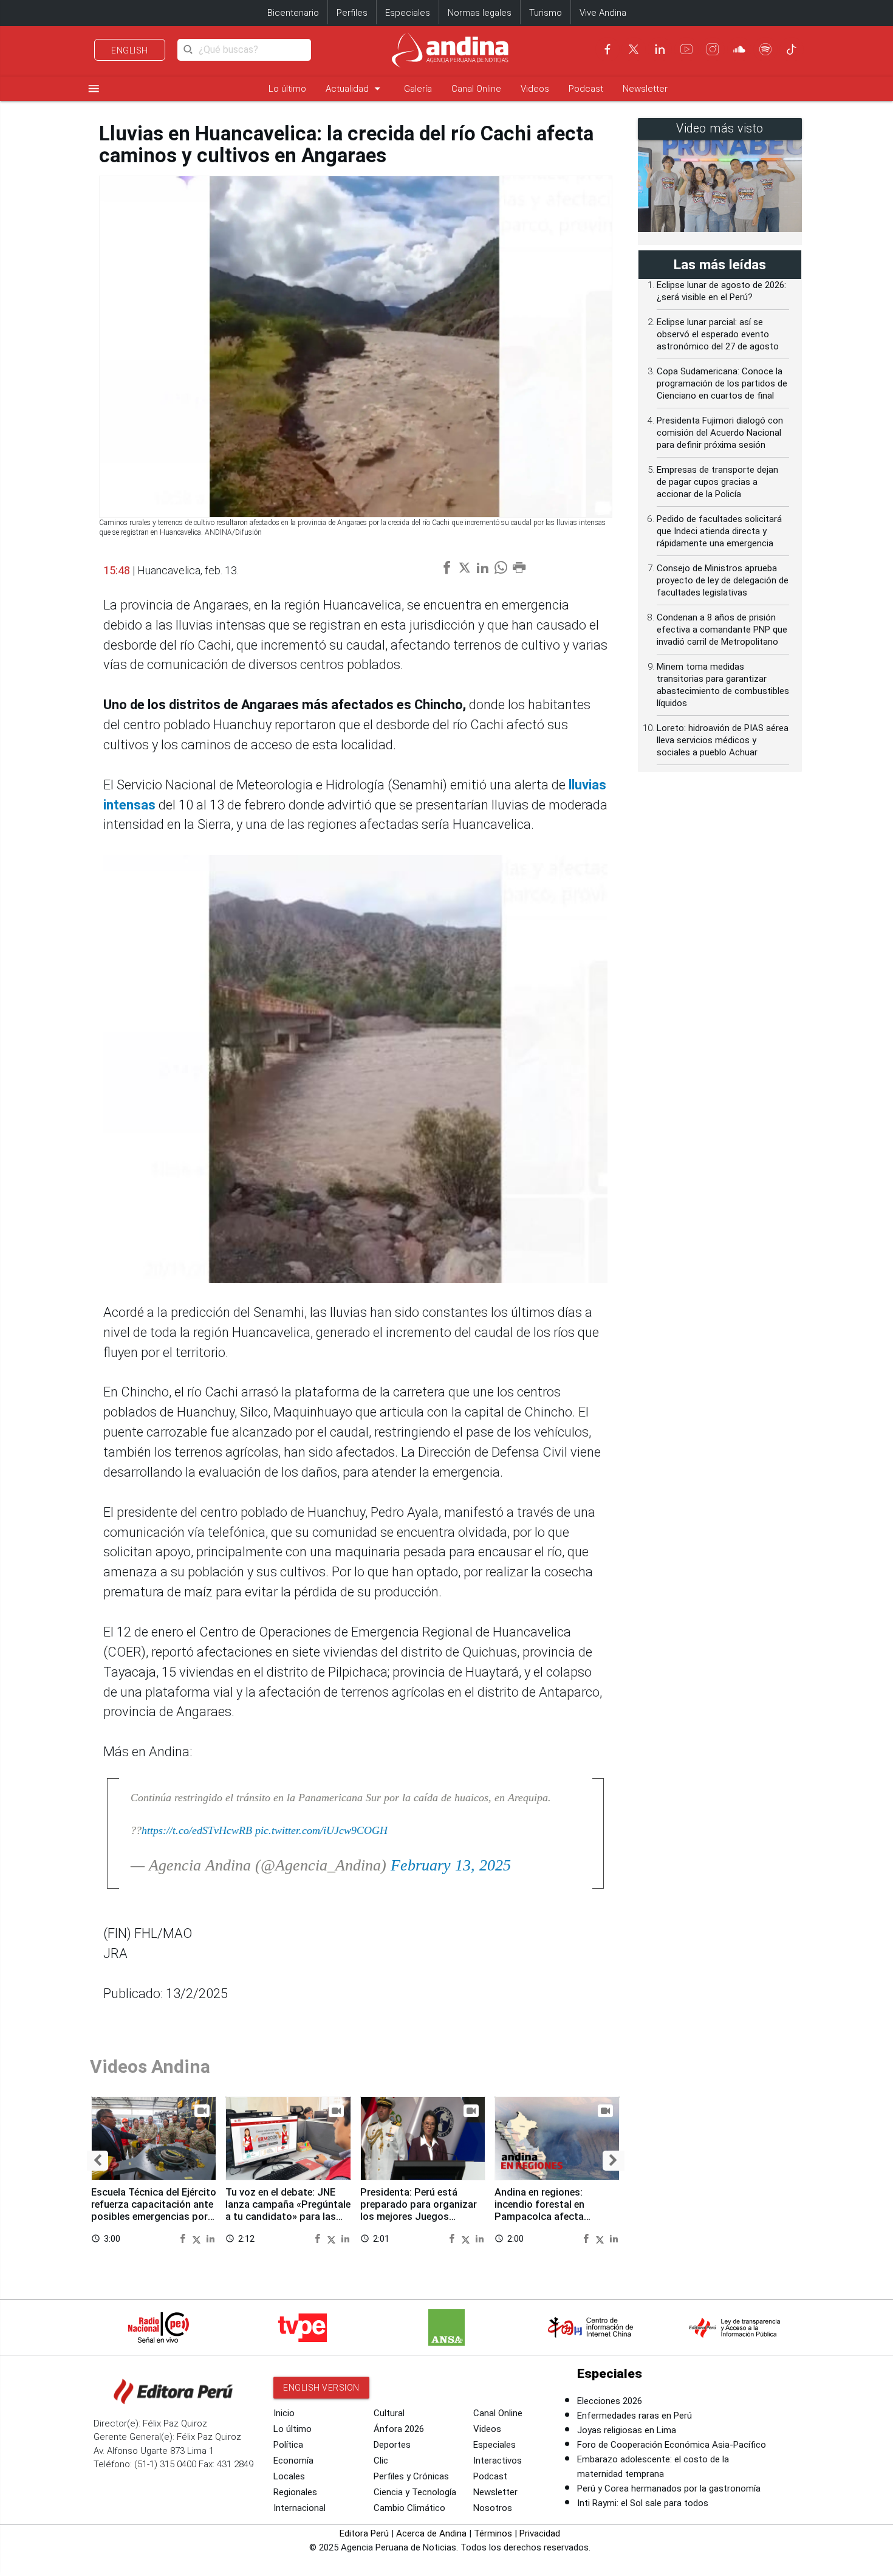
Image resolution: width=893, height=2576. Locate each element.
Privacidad (540, 2533)
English (130, 50)
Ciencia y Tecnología (415, 2492)
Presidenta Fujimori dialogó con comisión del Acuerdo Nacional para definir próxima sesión (720, 433)
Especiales (408, 13)
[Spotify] (765, 49)
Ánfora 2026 (399, 2429)
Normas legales (480, 13)
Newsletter (645, 89)
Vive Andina (603, 13)
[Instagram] (713, 49)
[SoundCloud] (739, 49)
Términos (493, 2533)
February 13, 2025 (451, 1865)
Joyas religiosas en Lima (627, 2430)
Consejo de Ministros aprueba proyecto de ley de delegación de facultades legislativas (723, 580)
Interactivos (498, 2461)
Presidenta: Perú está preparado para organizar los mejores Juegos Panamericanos (419, 2210)
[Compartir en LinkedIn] (210, 2238)
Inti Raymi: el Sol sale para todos (643, 2503)
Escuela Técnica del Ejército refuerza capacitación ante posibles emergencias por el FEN (154, 2210)
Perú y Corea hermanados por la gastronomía (669, 2488)
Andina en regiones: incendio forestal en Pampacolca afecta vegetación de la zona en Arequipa (550, 2216)
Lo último (287, 89)
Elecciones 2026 (610, 2401)
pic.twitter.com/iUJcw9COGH (321, 1830)
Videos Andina (150, 2066)
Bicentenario (293, 13)
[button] (98, 2161)
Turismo (546, 13)
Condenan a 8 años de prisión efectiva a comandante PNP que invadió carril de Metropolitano (722, 630)
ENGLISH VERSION (321, 2388)
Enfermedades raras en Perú (635, 2416)
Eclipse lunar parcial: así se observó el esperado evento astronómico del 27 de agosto (718, 334)
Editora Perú (364, 2533)
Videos (535, 89)
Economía (293, 2461)
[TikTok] (792, 49)
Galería (418, 89)
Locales (289, 2476)
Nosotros (493, 2508)
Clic (381, 2461)
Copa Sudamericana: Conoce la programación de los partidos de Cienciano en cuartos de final (722, 383)
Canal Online (476, 89)
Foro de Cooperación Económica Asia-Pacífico (672, 2445)
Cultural (389, 2413)
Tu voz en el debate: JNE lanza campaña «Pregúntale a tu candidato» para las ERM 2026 (288, 2210)
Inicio (284, 2413)
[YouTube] (686, 49)
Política (288, 2445)
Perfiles (352, 13)
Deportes (392, 2445)
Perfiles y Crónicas (411, 2476)
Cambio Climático (409, 2508)
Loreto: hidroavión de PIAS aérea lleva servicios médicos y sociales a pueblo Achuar (723, 740)
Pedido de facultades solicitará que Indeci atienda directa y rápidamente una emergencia (719, 531)
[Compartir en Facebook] (184, 2238)
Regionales (295, 2492)
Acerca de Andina (431, 2533)
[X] (634, 49)
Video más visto (720, 129)
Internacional (299, 2508)
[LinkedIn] (660, 49)
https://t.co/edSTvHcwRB (197, 1830)
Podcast (586, 89)
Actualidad (355, 88)
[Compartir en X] (198, 2238)
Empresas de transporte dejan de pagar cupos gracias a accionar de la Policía (717, 482)
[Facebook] (607, 49)
